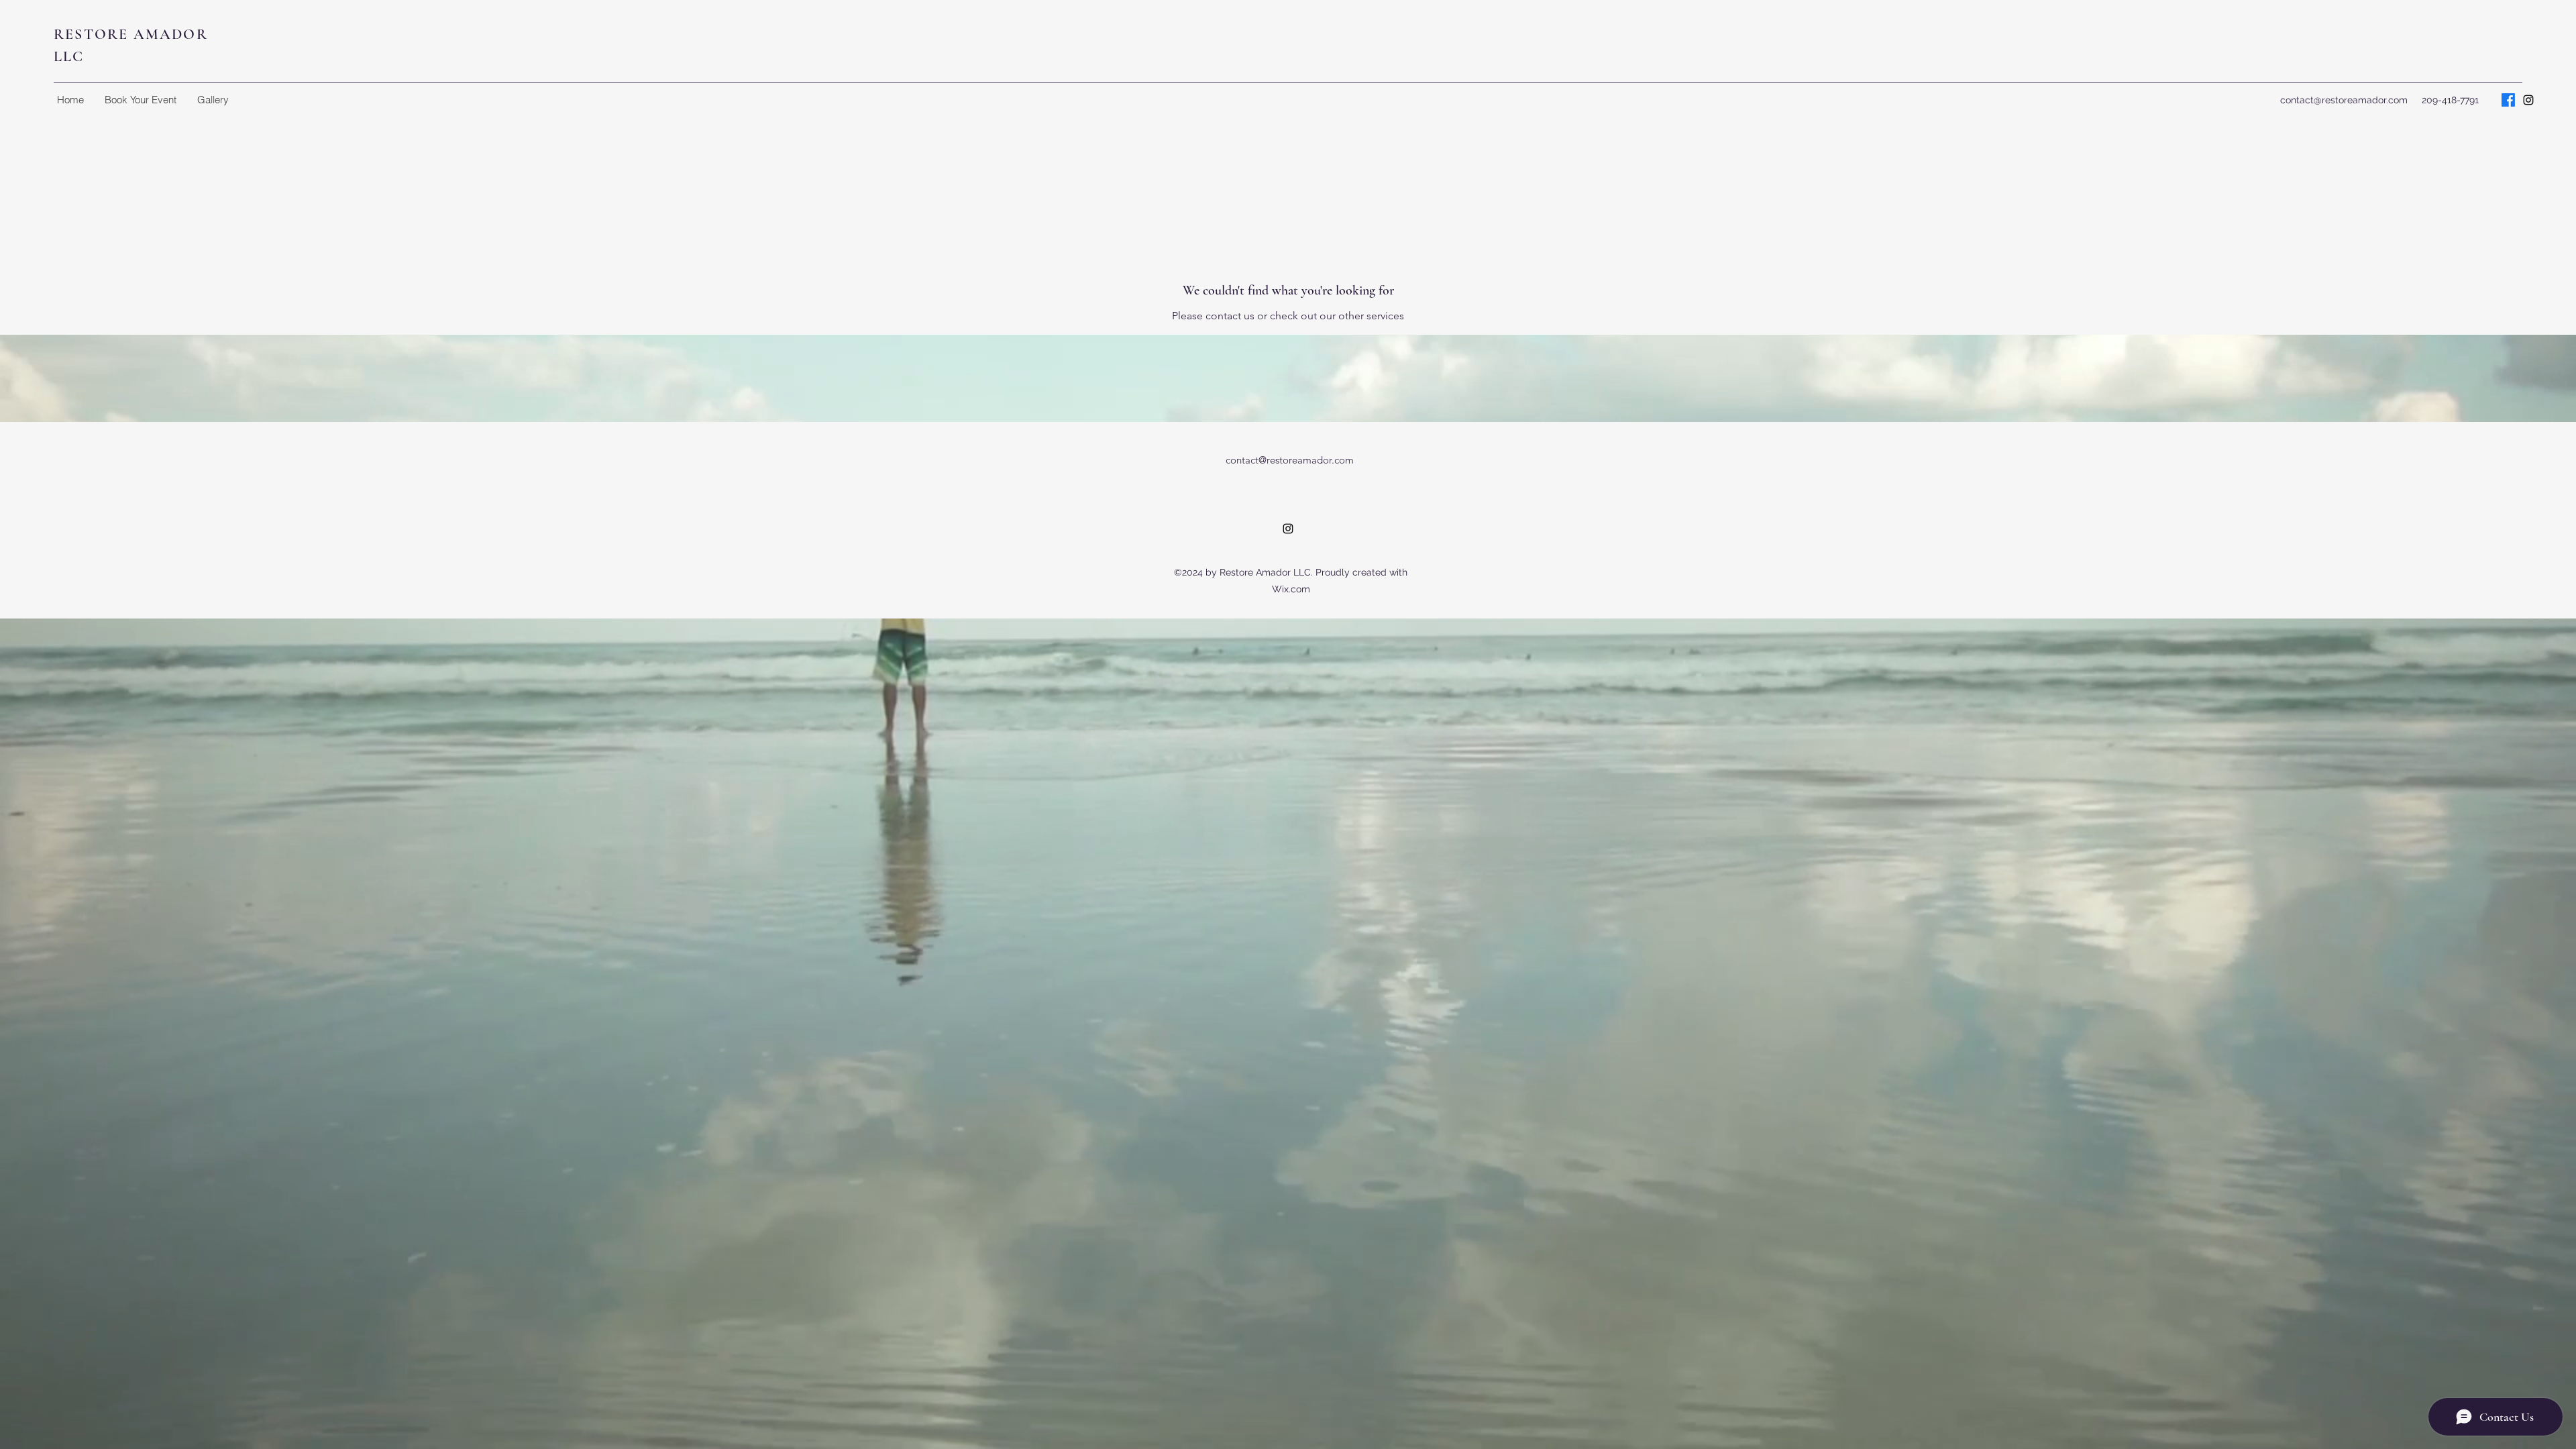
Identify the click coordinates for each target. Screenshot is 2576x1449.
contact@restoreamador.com (2344, 100)
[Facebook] (2508, 100)
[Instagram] (2528, 100)
